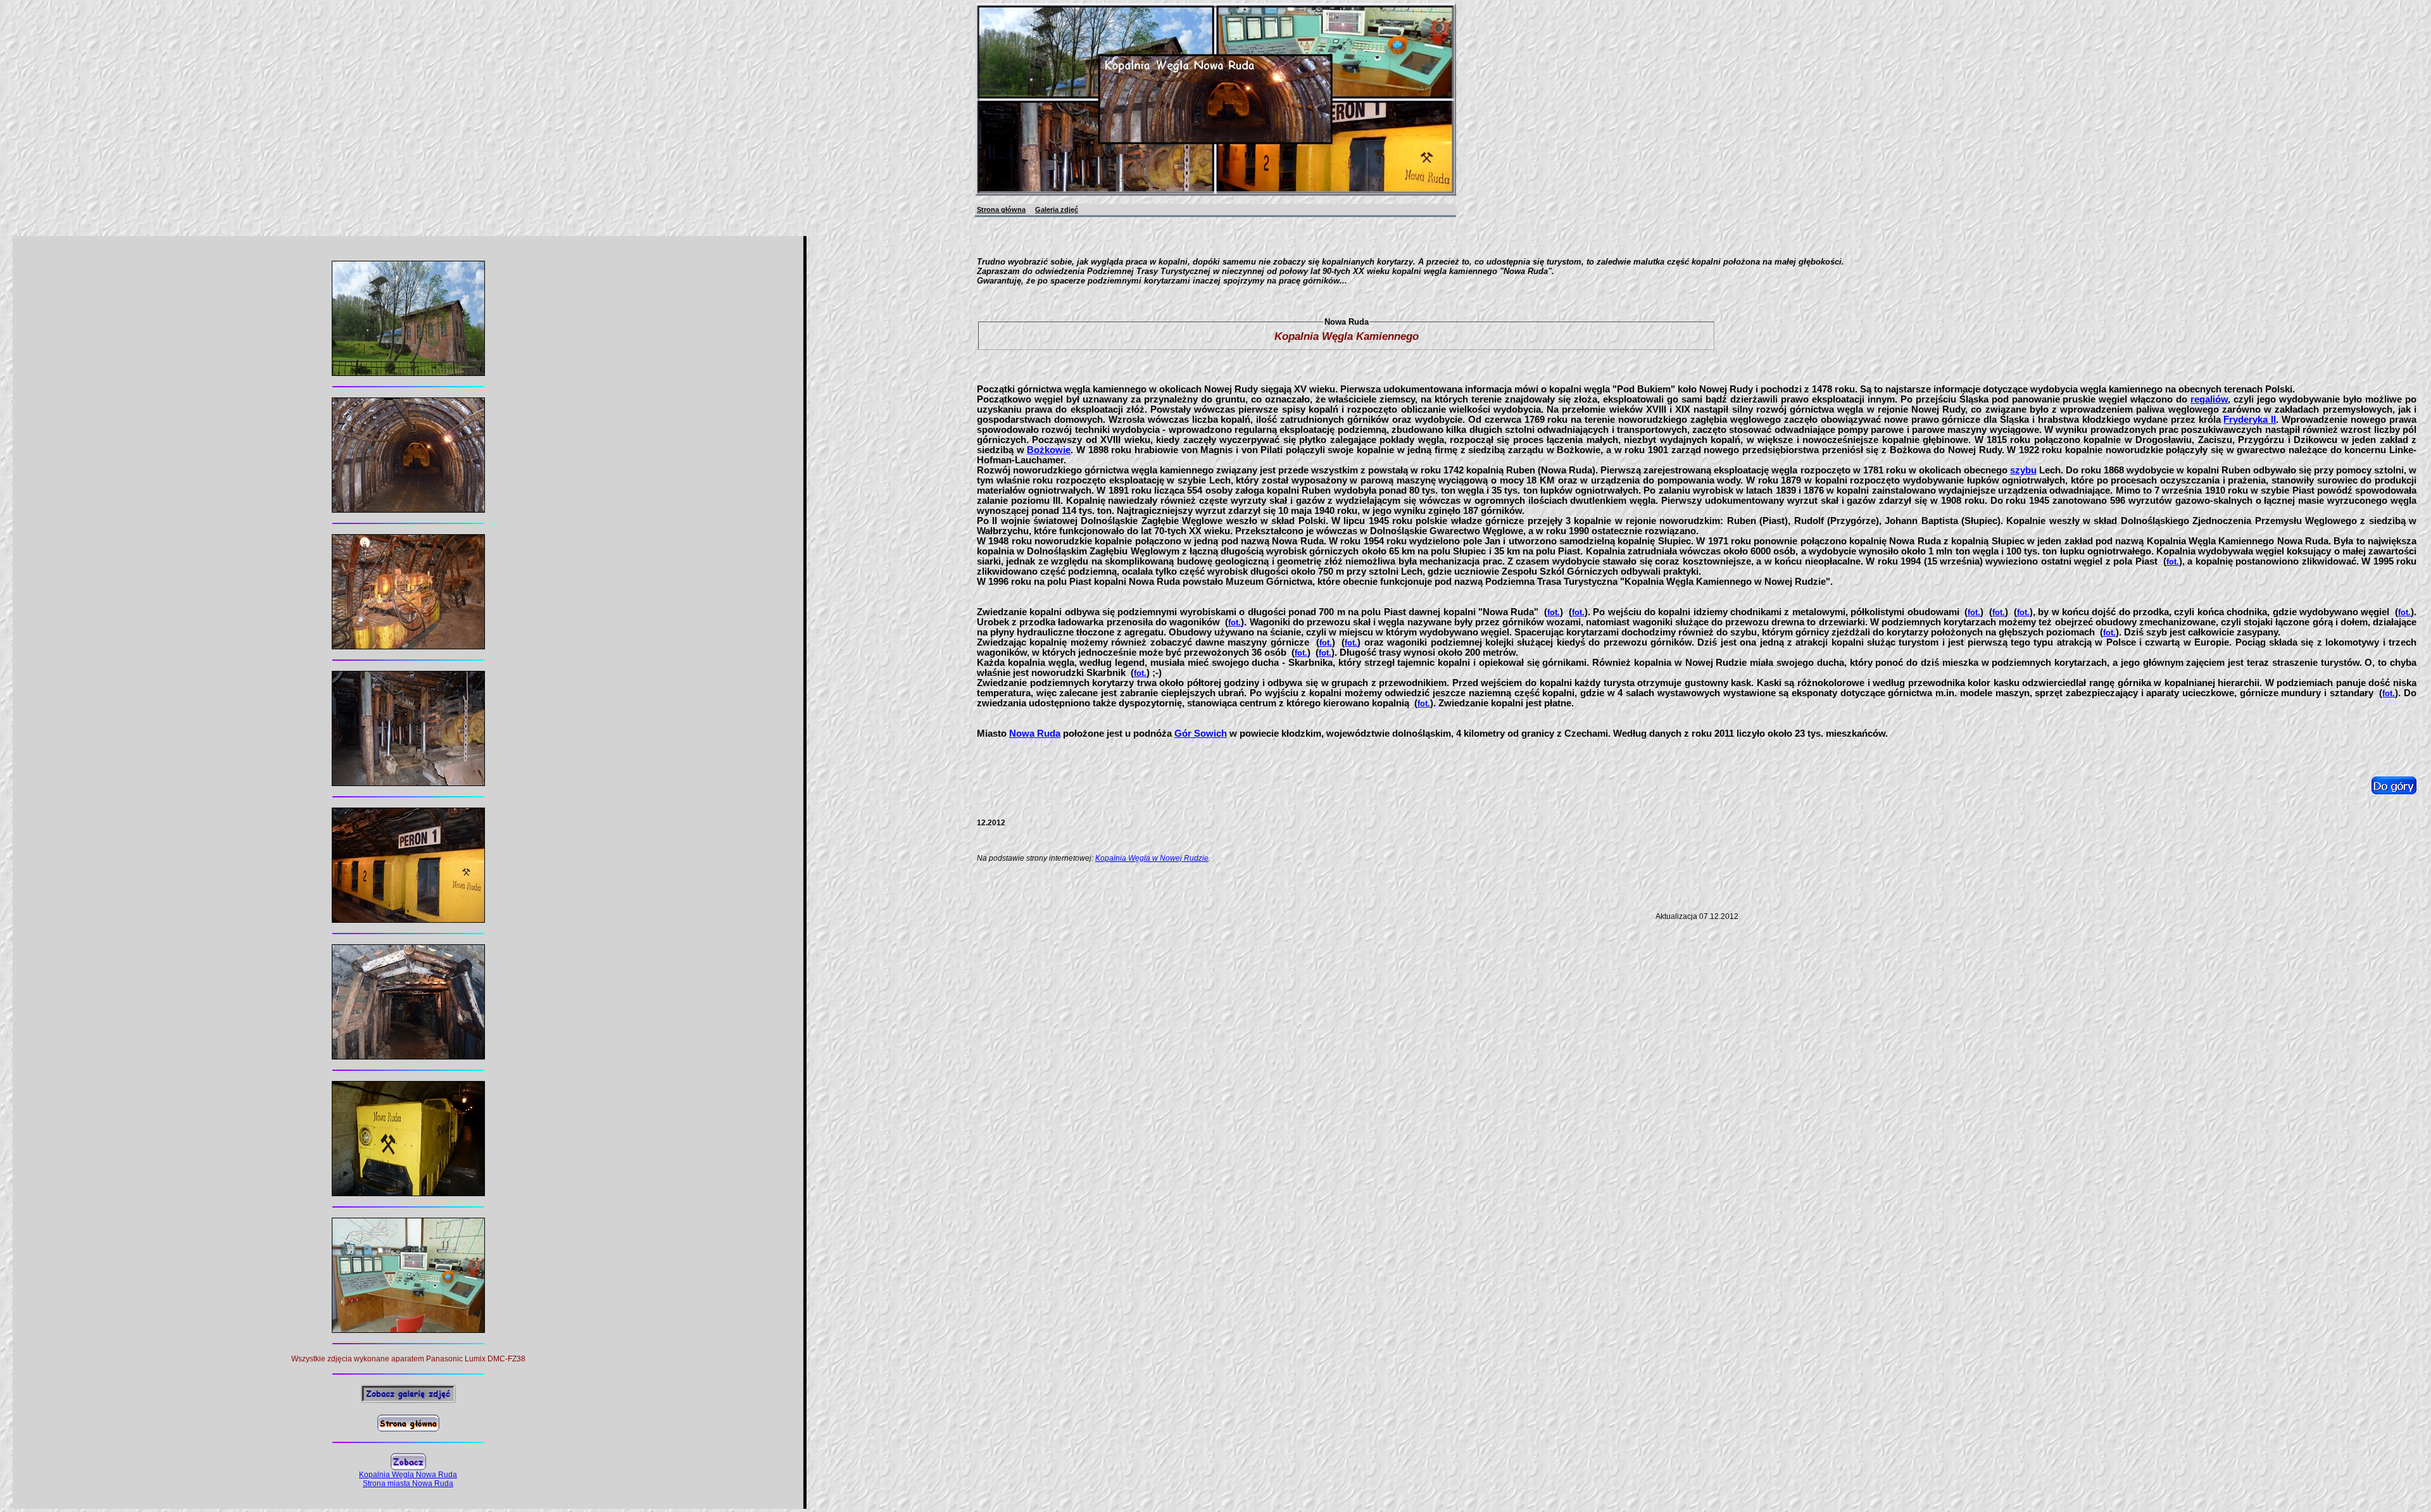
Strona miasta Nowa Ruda (408, 1484)
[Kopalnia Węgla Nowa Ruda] (408, 372)
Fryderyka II (2250, 420)
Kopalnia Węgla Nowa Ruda (408, 1475)
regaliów (2209, 399)
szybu (2023, 470)
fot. (2173, 562)
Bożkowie (1049, 450)
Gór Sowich (1201, 734)
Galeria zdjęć (1057, 209)
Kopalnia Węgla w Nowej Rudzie (1152, 858)
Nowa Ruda (1035, 734)
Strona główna (1001, 209)
